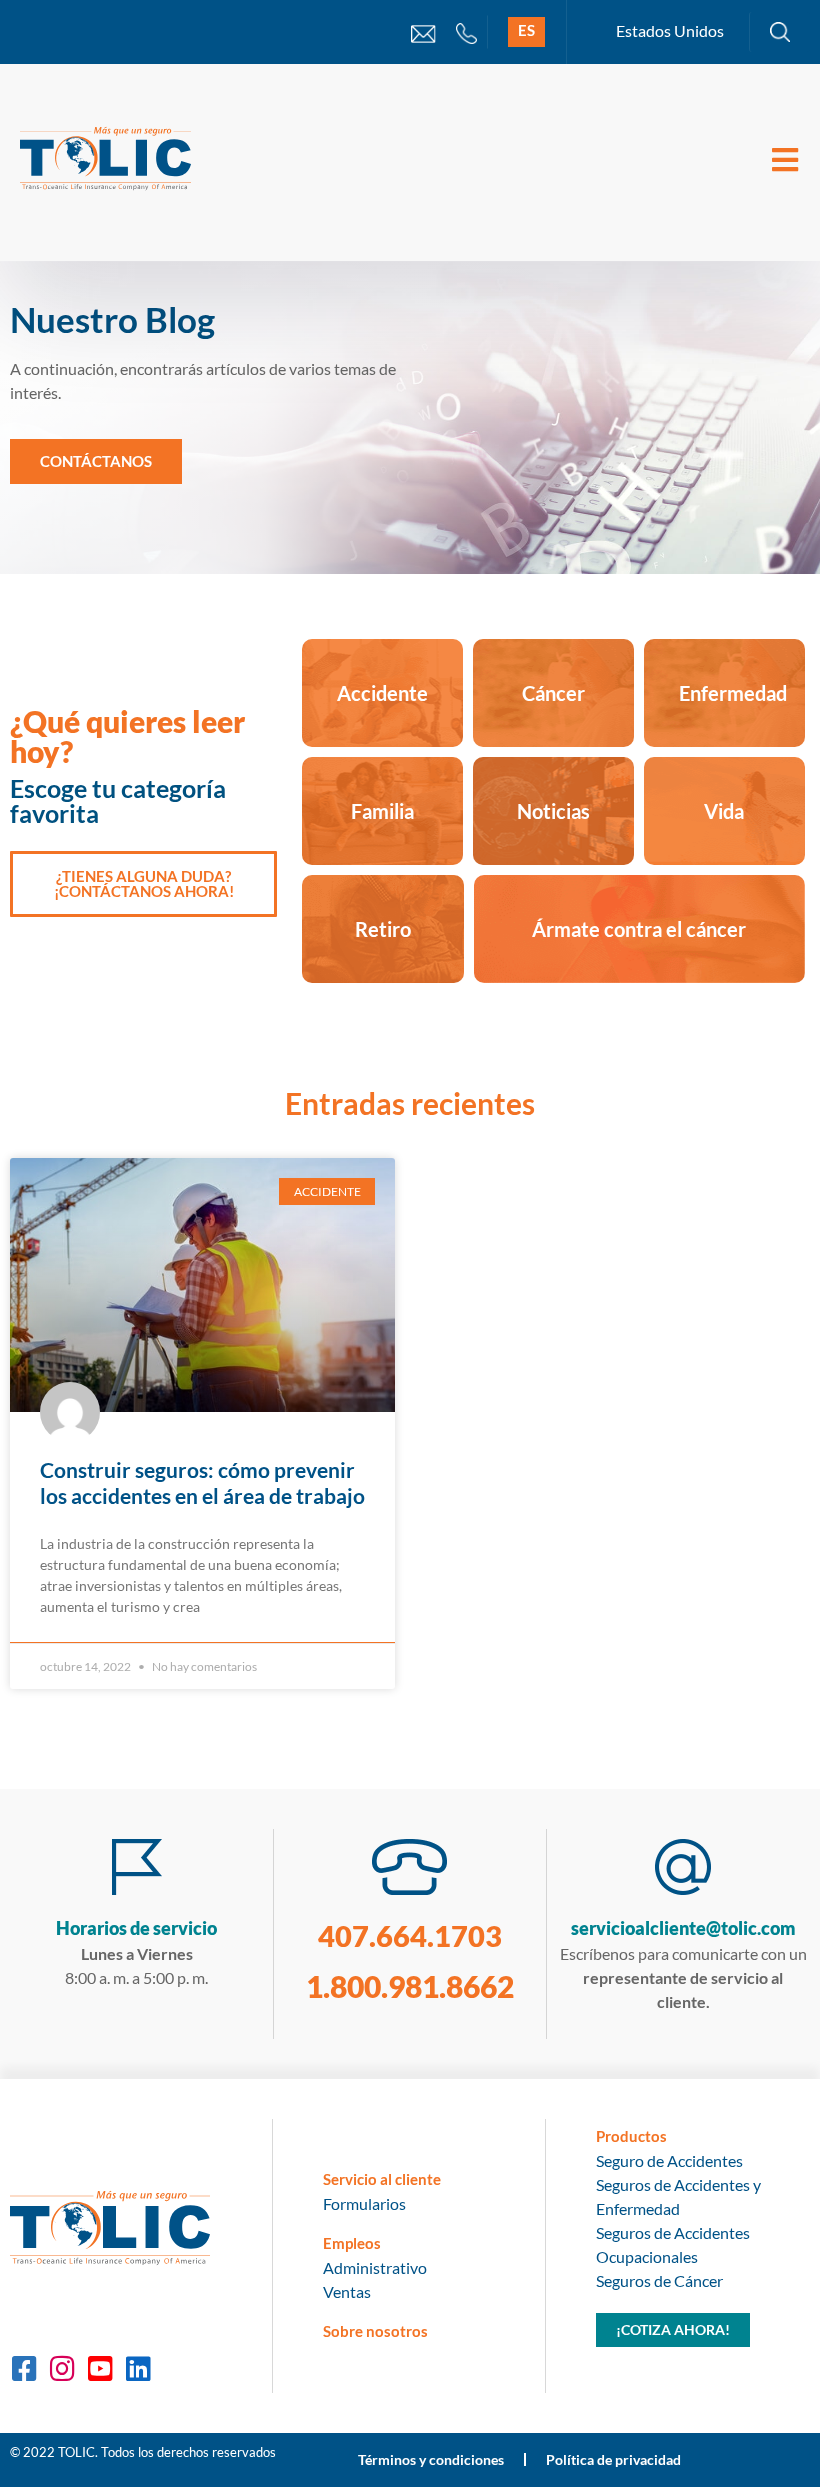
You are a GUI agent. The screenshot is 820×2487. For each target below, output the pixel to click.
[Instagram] (62, 2369)
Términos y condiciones (431, 2459)
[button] (96, 461)
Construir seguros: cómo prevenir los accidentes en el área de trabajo (202, 1482)
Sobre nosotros (375, 2331)
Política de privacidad (613, 2459)
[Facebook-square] (24, 2369)
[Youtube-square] (100, 2369)
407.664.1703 (410, 1935)
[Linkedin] (138, 2369)
